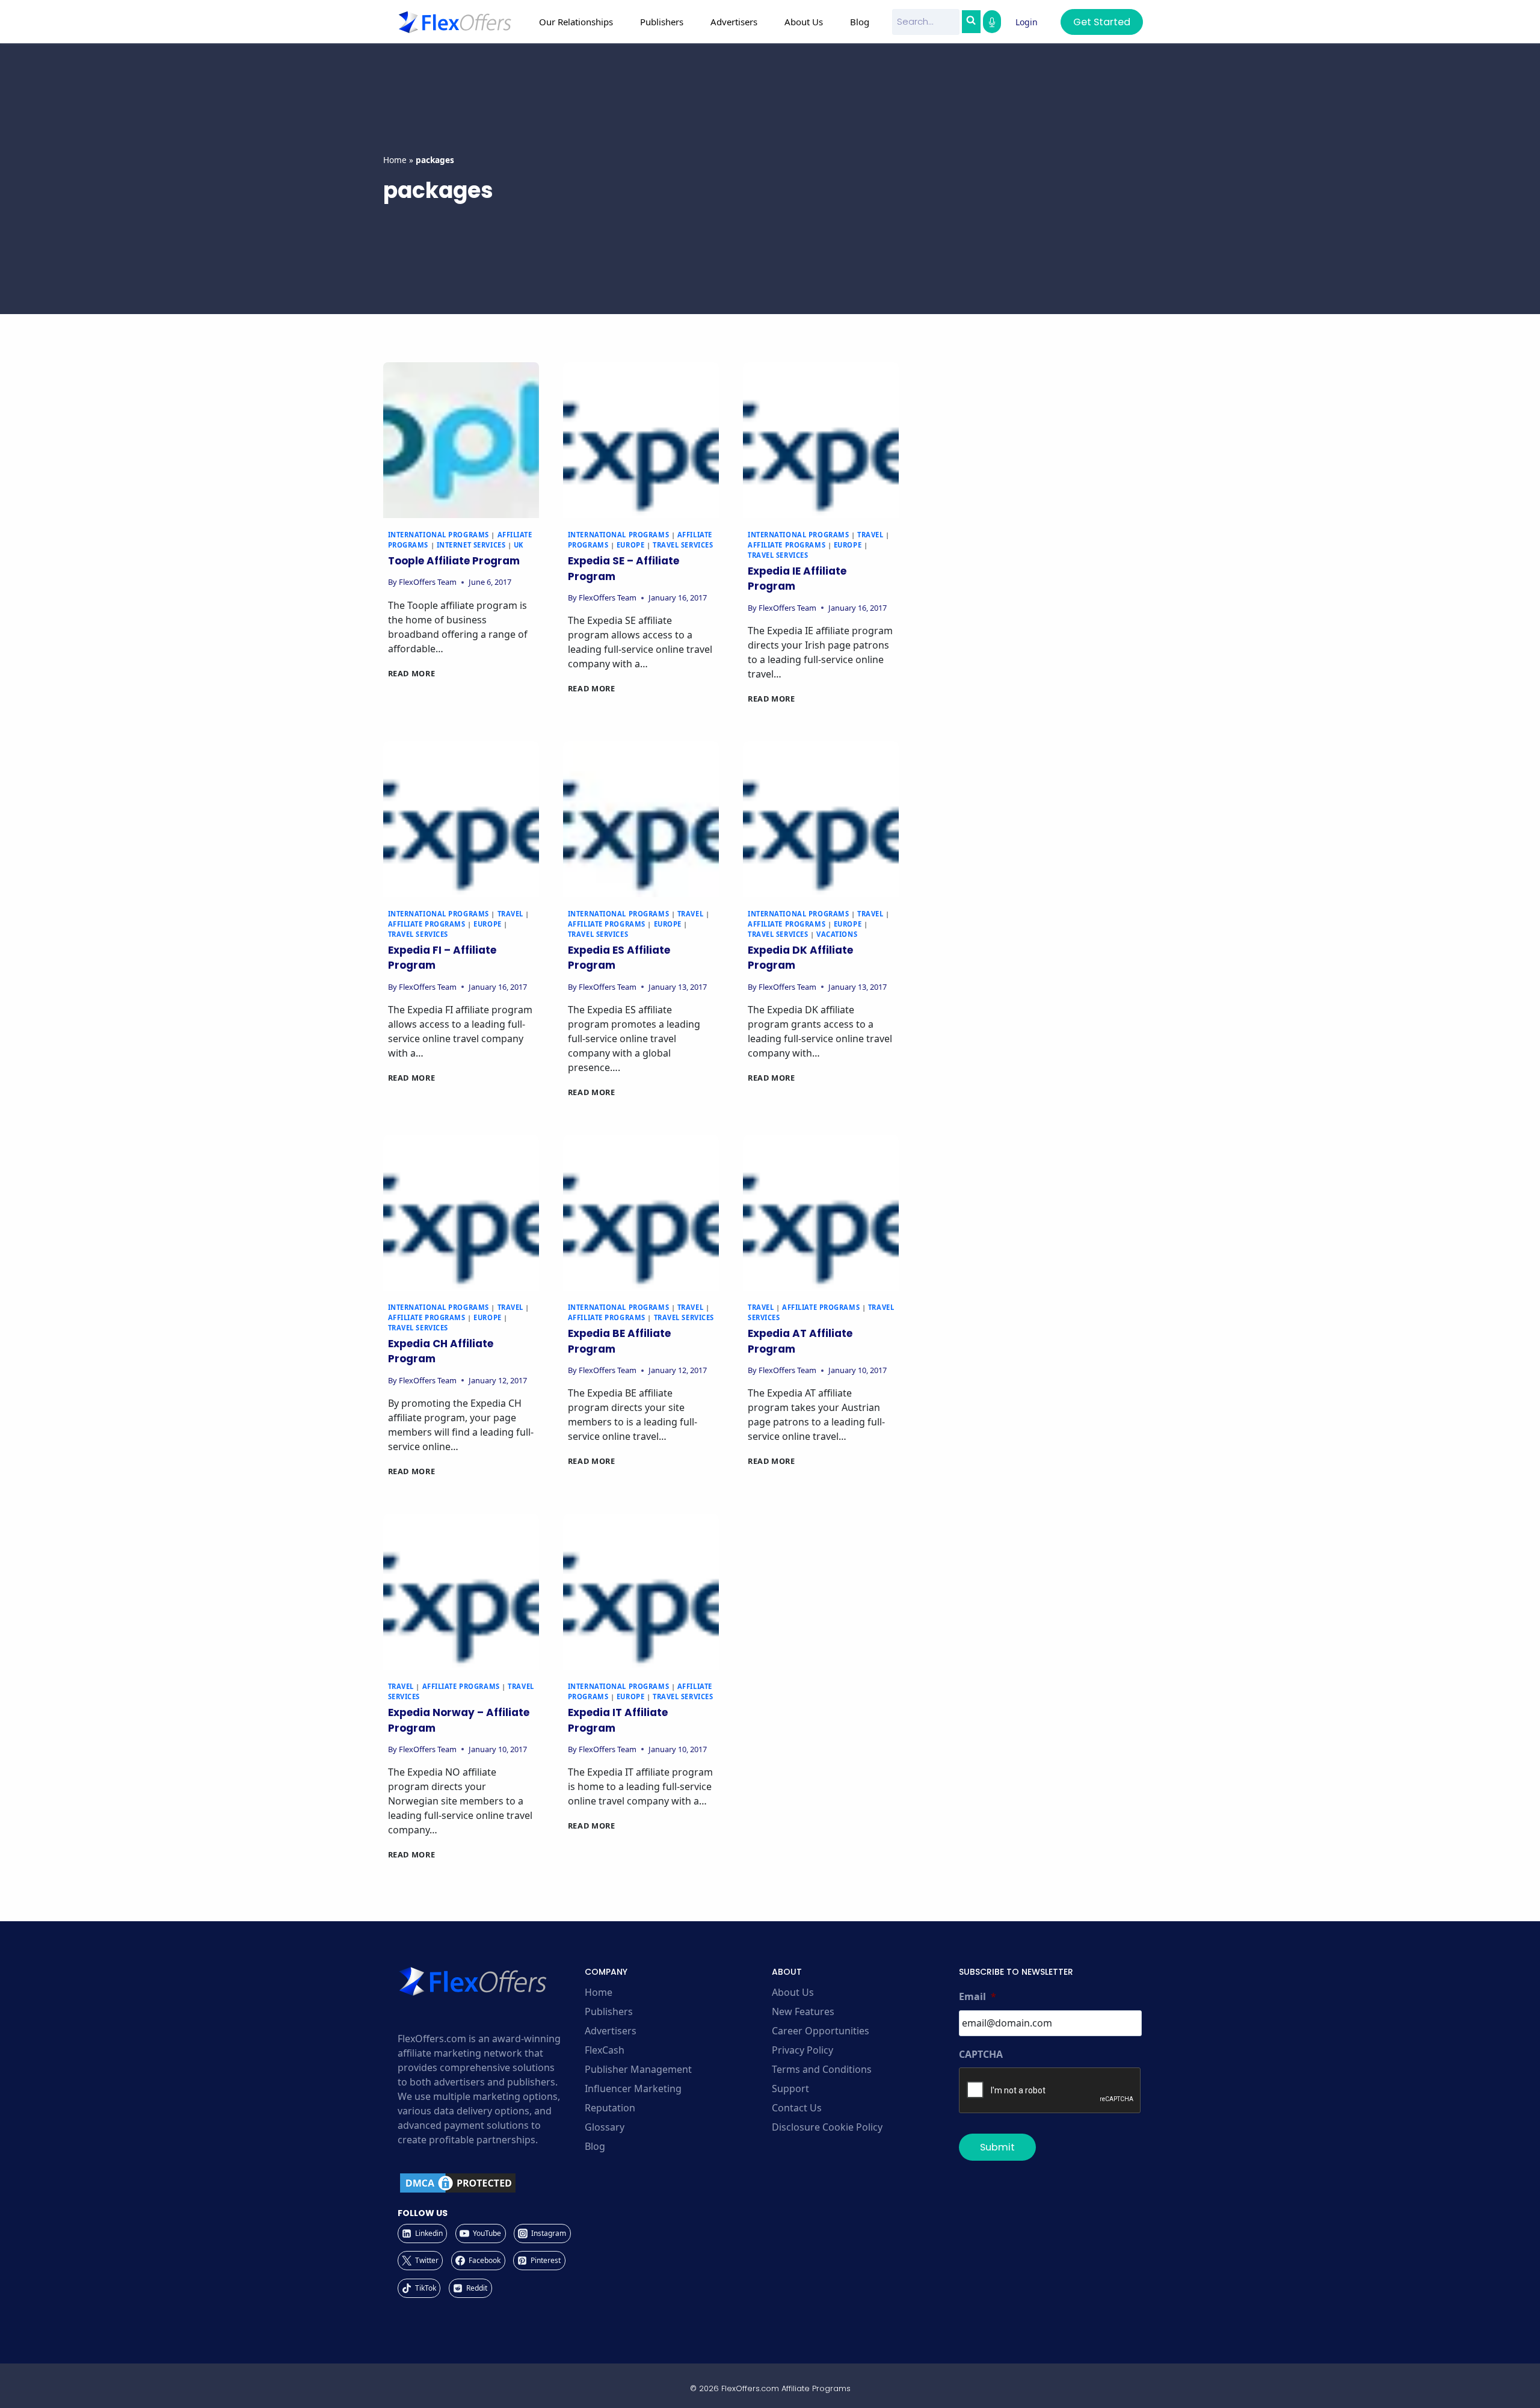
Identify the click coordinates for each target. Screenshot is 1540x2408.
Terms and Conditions (822, 2069)
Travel (870, 535)
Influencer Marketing (633, 2088)
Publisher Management (638, 2069)
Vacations (837, 934)
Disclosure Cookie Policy (827, 2127)
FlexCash (605, 2050)
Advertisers (611, 2031)
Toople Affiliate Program (454, 561)
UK (519, 545)
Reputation (610, 2108)
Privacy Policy (802, 2050)
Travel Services (683, 545)
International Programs (439, 535)
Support (790, 2088)
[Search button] (971, 22)
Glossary (605, 2127)
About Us (793, 1992)
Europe (630, 545)
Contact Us (797, 2108)
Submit (997, 2147)
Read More (412, 673)
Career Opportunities (821, 2031)
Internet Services (471, 545)
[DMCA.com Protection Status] (489, 2183)
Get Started (1102, 22)
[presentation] (461, 440)
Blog (860, 22)
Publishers (609, 2011)
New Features (803, 2011)
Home (395, 160)
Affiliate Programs (787, 545)
